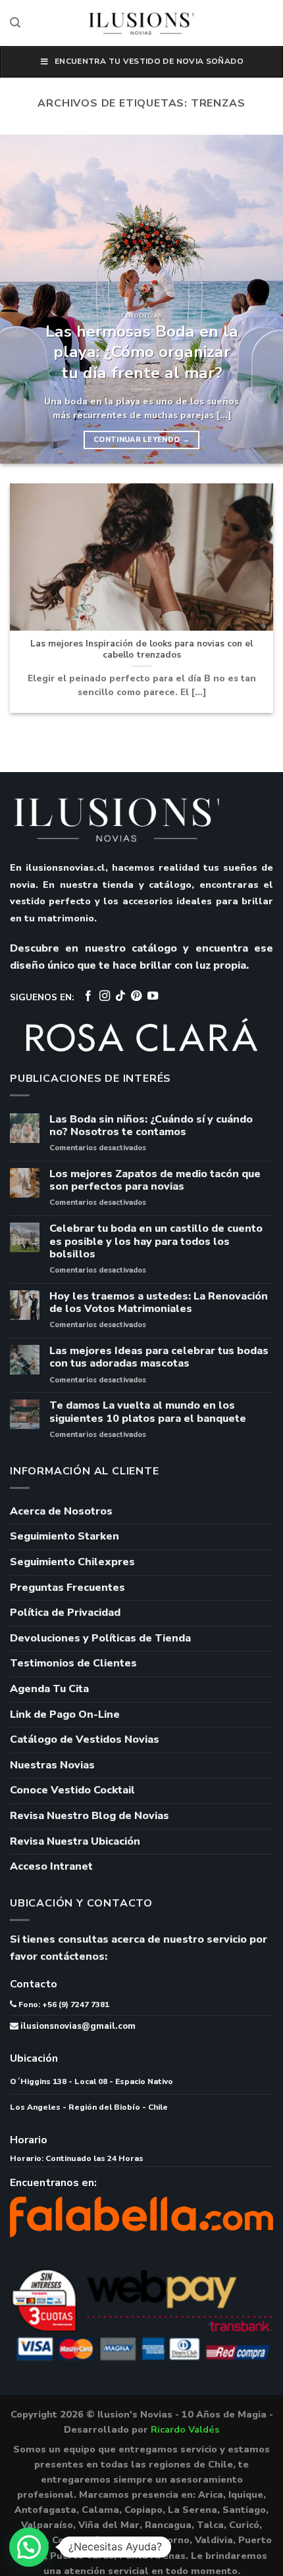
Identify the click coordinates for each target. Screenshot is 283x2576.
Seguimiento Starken (64, 1536)
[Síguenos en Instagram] (105, 996)
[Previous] (22, 299)
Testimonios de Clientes (73, 1663)
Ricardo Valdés (185, 2429)
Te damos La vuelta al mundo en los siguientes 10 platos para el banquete (148, 1412)
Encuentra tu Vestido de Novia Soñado (149, 61)
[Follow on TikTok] (120, 996)
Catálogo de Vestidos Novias (85, 1739)
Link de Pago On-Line (65, 1714)
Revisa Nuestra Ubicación (75, 1841)
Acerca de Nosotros (61, 1511)
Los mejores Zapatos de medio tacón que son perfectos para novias (155, 1180)
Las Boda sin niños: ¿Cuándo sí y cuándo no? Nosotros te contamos (151, 1126)
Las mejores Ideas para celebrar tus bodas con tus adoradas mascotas (159, 1357)
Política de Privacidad (65, 1613)
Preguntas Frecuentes (67, 1588)
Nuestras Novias (52, 1765)
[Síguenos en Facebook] (88, 996)
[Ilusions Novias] (142, 23)
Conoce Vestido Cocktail (72, 1790)
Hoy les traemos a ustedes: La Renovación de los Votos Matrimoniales (159, 1303)
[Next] (261, 299)
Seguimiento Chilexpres (72, 1562)
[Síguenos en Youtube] (153, 996)
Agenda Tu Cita (49, 1689)
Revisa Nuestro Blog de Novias (90, 1816)
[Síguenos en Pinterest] (136, 996)
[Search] (15, 23)
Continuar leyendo (141, 440)
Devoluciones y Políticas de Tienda (100, 1638)
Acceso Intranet (51, 1866)
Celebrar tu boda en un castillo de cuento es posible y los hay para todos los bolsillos (156, 1242)
